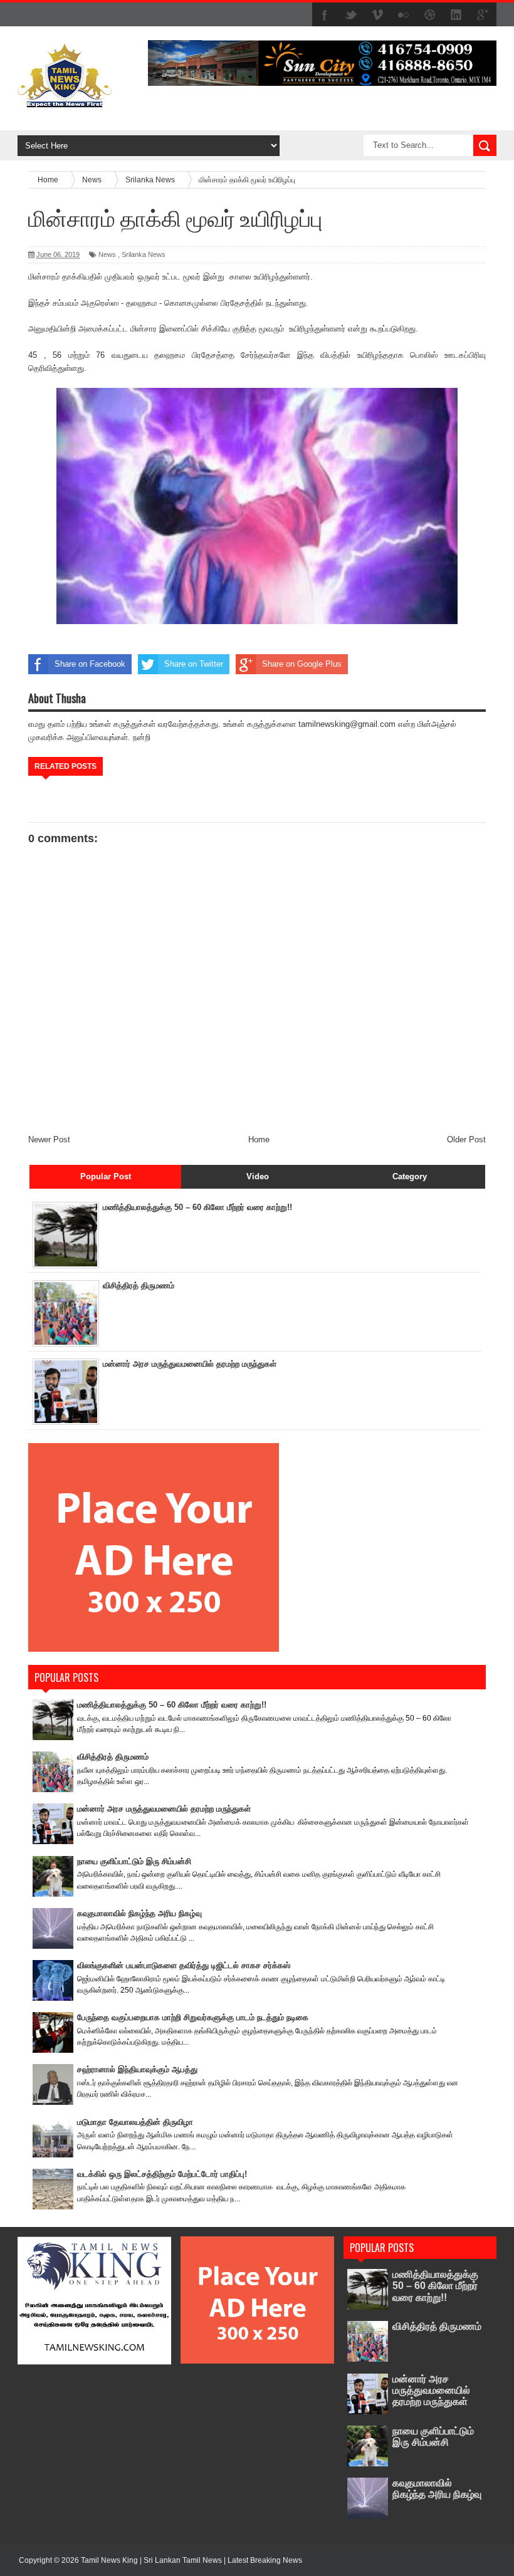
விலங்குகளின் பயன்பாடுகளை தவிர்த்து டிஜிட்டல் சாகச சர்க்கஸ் (184, 1965)
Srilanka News (144, 254)
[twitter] (351, 15)
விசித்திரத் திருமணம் (139, 1285)
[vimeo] (377, 15)
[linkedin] (456, 15)
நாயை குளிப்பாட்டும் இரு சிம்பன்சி (134, 1861)
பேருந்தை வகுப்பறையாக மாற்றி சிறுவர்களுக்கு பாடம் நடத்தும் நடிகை (193, 2017)
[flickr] (404, 15)
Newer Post (49, 1139)
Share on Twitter (194, 664)
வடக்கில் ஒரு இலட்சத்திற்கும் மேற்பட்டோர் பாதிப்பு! (162, 2174)
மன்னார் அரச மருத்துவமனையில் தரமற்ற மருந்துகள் (190, 1364)
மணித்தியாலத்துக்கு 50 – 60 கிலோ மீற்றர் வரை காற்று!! (197, 1207)
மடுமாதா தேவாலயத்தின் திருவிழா (135, 2122)
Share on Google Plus (302, 664)
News (107, 254)
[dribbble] (430, 15)
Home (259, 1139)
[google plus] (483, 15)
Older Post (466, 1139)
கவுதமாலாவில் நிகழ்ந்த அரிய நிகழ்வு (139, 1913)
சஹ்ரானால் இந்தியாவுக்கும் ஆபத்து (137, 2069)
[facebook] (325, 15)
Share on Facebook (90, 664)
